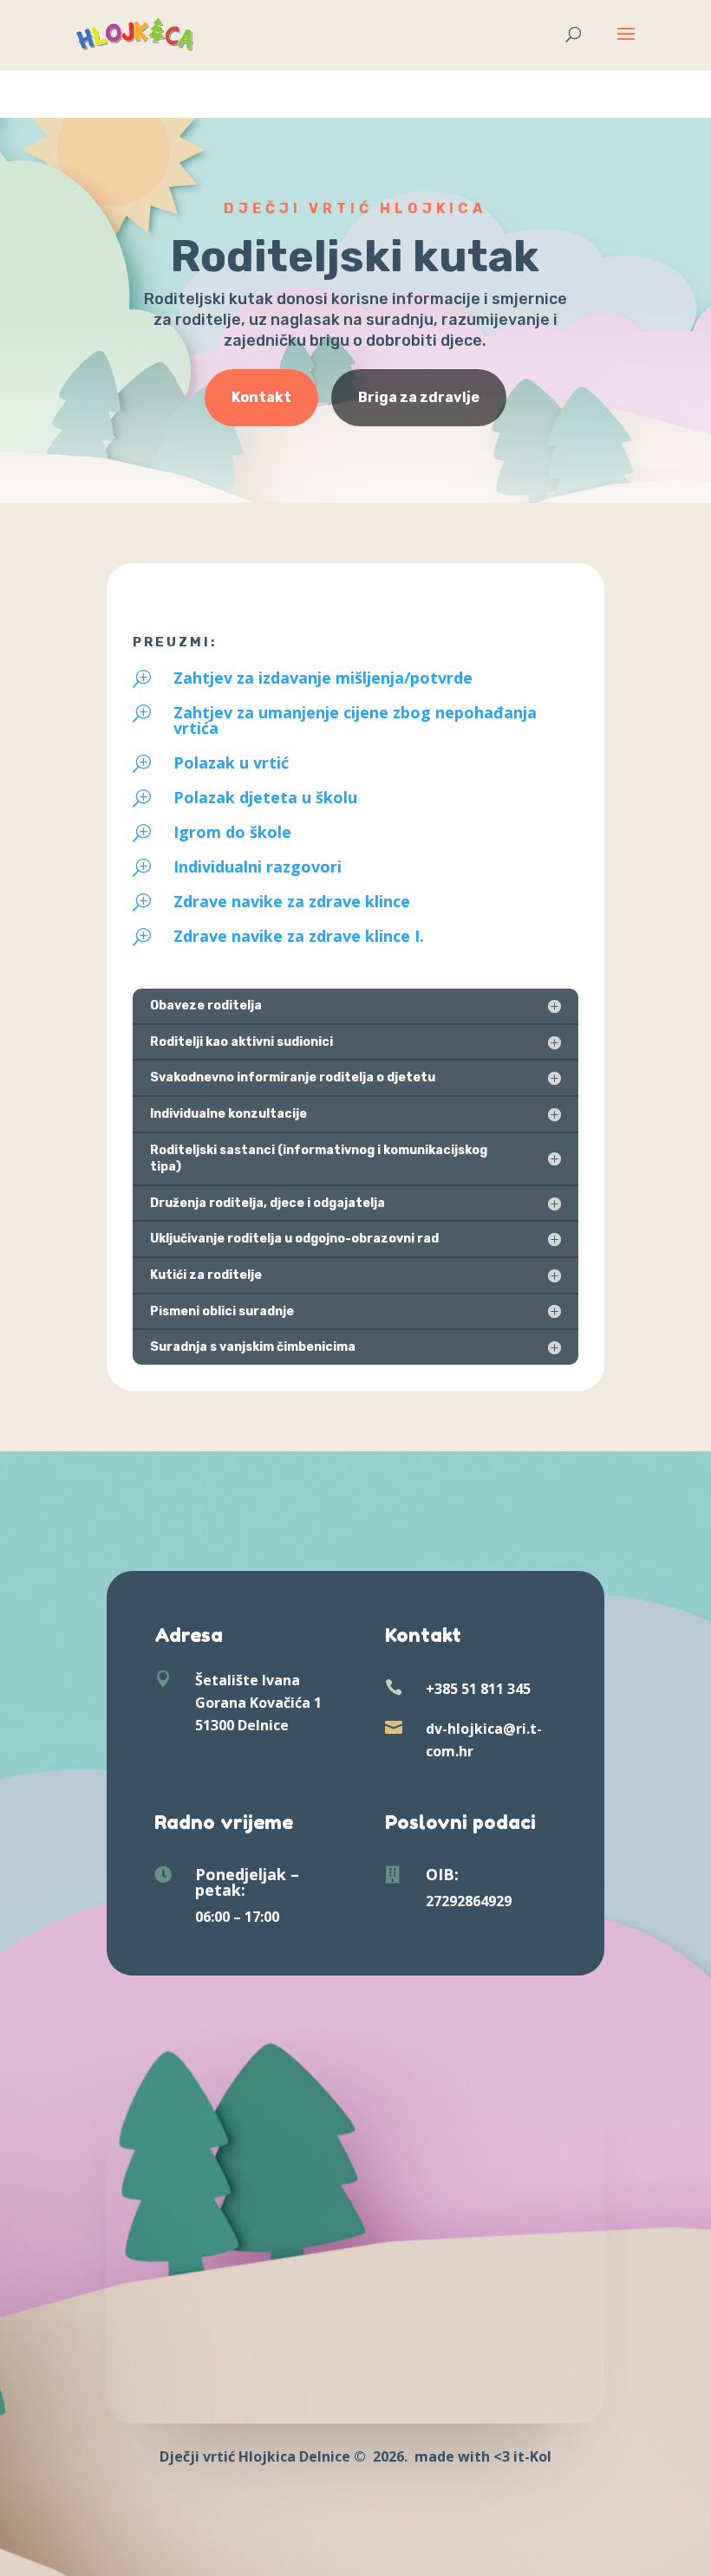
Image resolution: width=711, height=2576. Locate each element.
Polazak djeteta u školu (265, 797)
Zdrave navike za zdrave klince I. (299, 936)
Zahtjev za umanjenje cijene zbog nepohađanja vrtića (355, 720)
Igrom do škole (232, 832)
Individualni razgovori (258, 866)
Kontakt (261, 397)
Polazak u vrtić (231, 762)
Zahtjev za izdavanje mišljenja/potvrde (323, 678)
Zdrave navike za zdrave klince (292, 901)
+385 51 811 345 (478, 1689)
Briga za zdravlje (419, 397)
